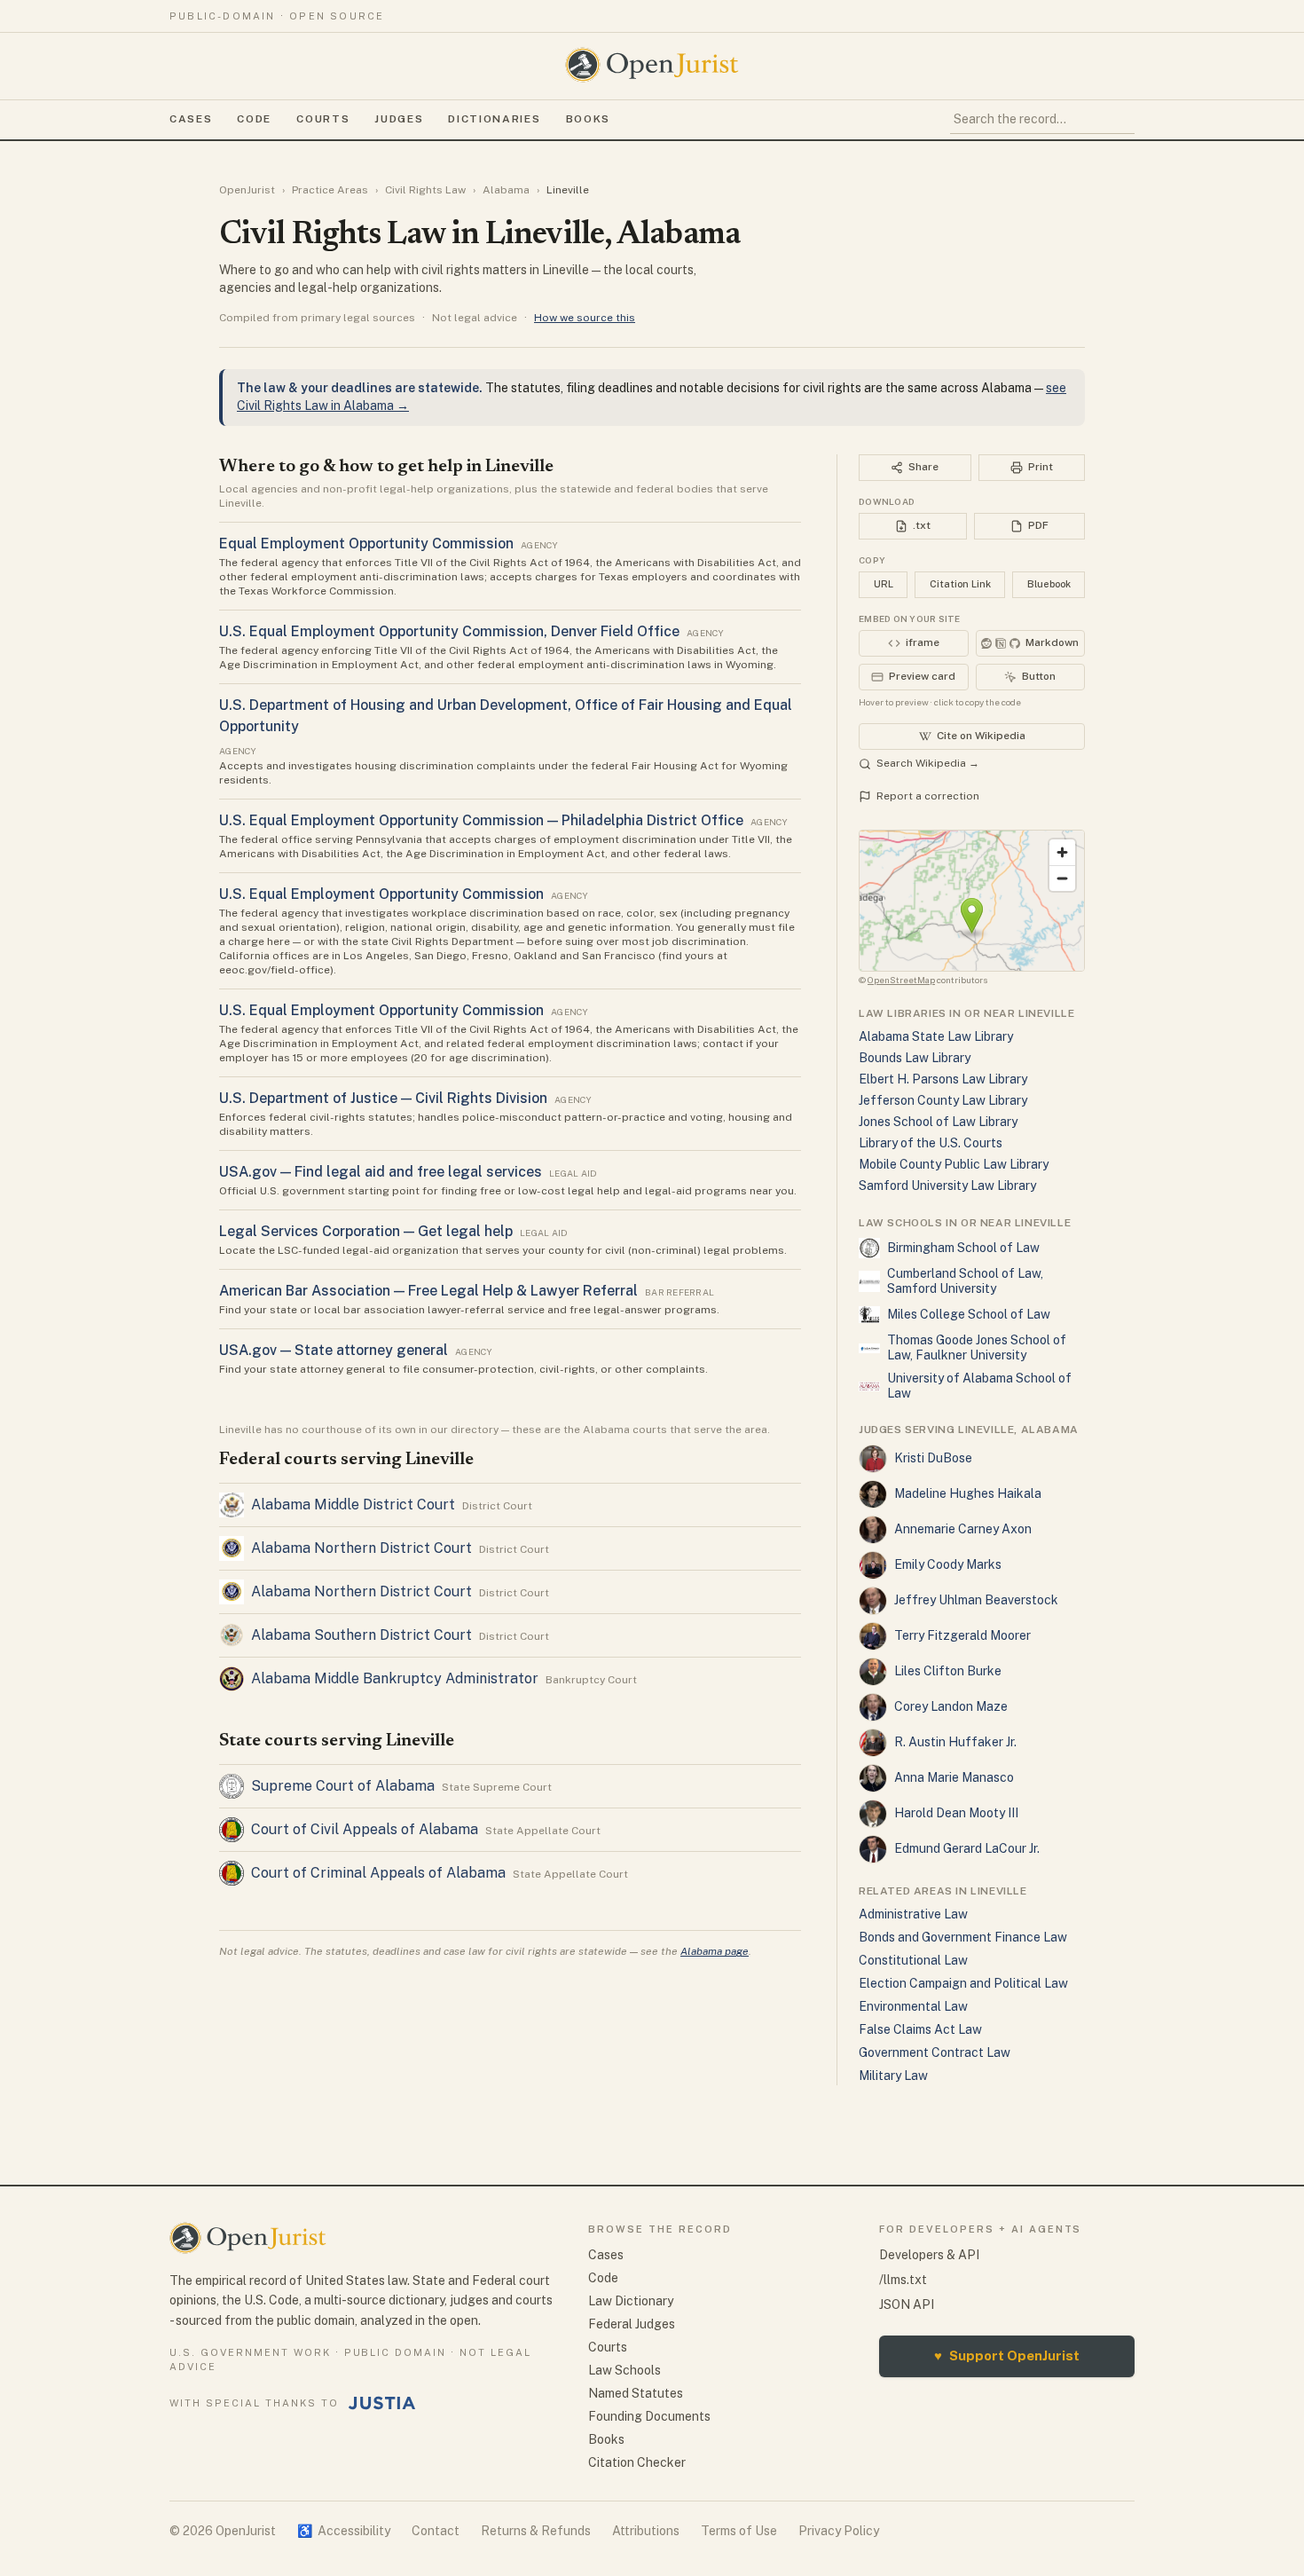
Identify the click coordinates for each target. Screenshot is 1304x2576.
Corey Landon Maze (951, 1706)
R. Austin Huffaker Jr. (955, 1742)
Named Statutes (636, 2393)
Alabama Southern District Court (361, 1635)
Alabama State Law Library (936, 1036)
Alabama (506, 190)
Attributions (646, 2531)
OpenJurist (247, 190)
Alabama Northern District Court (361, 1548)
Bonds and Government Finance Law (963, 1937)
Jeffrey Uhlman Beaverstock (976, 1600)
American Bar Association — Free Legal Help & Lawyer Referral (428, 1291)
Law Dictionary (631, 2301)
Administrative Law (913, 1914)
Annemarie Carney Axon (963, 1529)
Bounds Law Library (915, 1058)
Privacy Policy (839, 2531)
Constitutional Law (913, 1960)
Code (254, 119)
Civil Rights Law (425, 190)
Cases (191, 119)
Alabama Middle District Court (353, 1505)
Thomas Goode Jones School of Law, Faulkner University (977, 1348)
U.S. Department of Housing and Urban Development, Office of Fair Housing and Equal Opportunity (506, 716)
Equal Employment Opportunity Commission (366, 544)
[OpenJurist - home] (652, 65)
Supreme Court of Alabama (343, 1786)
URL (884, 584)
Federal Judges (632, 2324)
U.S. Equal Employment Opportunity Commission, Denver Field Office (449, 631)
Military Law (893, 2076)
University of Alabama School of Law (979, 1386)
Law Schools (625, 2370)
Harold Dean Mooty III (956, 1813)
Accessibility (344, 2531)
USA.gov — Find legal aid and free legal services (381, 1172)
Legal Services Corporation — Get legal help (366, 1231)
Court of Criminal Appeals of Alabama (378, 1873)
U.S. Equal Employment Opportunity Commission (381, 894)
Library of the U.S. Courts (931, 1143)
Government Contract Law (935, 2052)
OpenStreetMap (901, 980)
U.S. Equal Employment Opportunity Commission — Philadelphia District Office (481, 820)
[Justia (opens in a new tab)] (382, 2403)
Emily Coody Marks (948, 1564)
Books (588, 119)
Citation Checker (637, 2462)
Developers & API (929, 2255)
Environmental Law (913, 2006)
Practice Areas (330, 190)
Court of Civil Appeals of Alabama (365, 1829)
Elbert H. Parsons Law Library (943, 1079)
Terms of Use (739, 2531)
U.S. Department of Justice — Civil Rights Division (383, 1098)
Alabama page (715, 1951)
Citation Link (960, 584)
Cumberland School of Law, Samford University (965, 1281)
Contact (436, 2531)
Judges (399, 119)
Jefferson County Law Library (943, 1100)
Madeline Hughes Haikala (968, 1493)
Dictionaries (494, 119)
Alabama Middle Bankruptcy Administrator (395, 1678)
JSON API (907, 2304)
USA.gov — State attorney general (334, 1350)
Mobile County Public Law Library (954, 1164)
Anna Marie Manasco (954, 1777)
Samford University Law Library (947, 1186)
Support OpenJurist (1007, 2355)
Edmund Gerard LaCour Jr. (967, 1848)
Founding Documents (649, 2416)
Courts (323, 119)
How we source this (585, 318)
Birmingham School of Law (963, 1248)
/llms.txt (903, 2280)
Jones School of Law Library (938, 1122)
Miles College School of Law (969, 1314)
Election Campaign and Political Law (963, 1983)
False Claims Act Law (920, 2029)
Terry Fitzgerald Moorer (962, 1635)
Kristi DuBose (933, 1458)
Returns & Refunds (536, 2531)
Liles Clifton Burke (948, 1671)
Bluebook (1049, 584)
